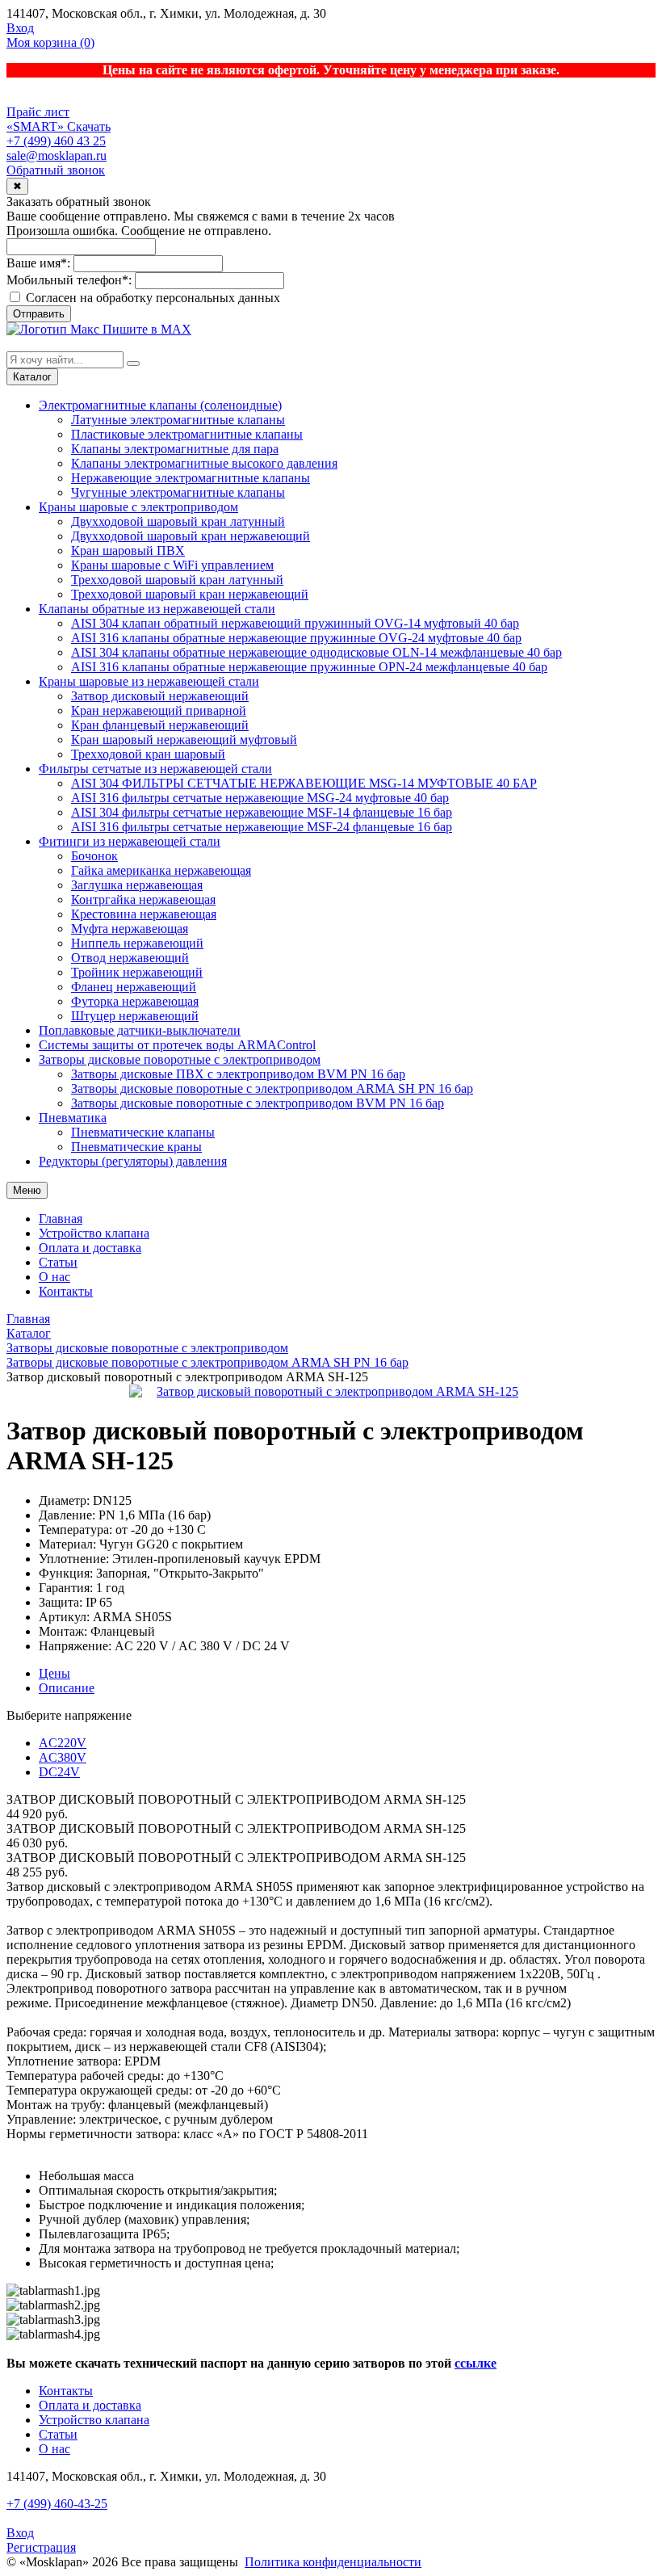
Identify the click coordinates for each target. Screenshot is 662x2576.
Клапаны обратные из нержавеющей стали (157, 609)
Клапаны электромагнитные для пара (175, 449)
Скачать (89, 126)
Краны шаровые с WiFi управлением (172, 565)
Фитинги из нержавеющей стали (130, 841)
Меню (27, 1190)
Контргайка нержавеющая (143, 899)
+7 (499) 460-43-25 (57, 2504)
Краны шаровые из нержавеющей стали (149, 681)
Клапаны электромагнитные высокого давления (204, 463)
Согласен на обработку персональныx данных (151, 298)
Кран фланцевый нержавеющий (160, 725)
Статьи (58, 1262)
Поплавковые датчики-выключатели (140, 1030)
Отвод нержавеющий (130, 958)
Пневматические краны (136, 1147)
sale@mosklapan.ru (57, 155)
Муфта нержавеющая (130, 929)
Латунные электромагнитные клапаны (178, 420)
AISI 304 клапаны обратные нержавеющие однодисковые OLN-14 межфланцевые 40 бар (316, 652)
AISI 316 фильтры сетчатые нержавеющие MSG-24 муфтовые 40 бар (260, 798)
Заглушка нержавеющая (137, 885)
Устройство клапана (94, 1233)
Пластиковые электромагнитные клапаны (187, 434)
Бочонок (94, 856)
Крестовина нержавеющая (144, 914)
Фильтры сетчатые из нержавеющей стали (155, 769)
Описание (67, 1688)
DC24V (59, 1772)
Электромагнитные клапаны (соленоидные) (160, 405)
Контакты (66, 1291)
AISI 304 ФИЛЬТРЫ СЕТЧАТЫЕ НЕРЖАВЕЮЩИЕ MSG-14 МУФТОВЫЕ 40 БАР (304, 783)
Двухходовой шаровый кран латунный (178, 521)
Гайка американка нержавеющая (161, 870)
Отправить (39, 314)
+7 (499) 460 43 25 (56, 141)
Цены (54, 1673)
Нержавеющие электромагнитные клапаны (191, 478)
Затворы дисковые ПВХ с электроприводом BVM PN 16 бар (238, 1074)
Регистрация (41, 2547)
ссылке (476, 2363)
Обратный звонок (56, 170)
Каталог (32, 377)
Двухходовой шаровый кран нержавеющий (191, 536)
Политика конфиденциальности (333, 2562)
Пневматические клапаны (143, 1132)
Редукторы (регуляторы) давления (133, 1161)
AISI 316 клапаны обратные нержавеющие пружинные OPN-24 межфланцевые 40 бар (309, 667)
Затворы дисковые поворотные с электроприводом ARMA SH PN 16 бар (272, 1088)
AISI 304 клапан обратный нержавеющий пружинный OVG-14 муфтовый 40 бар (295, 623)
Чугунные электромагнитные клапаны (178, 492)
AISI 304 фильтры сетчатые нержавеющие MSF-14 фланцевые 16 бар (262, 812)
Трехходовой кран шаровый (148, 754)
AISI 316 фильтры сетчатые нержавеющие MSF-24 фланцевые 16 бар (262, 827)
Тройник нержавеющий (137, 972)
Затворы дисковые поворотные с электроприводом (180, 1059)
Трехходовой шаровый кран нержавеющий (190, 594)
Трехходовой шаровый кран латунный (177, 580)
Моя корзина (50, 42)
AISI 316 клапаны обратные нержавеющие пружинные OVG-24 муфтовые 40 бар (296, 638)
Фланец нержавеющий (134, 987)
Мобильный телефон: (69, 280)
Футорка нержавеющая (135, 1001)
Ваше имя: (38, 263)
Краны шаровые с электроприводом (138, 507)
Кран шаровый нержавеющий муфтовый (184, 740)
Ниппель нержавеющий (137, 943)
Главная (61, 1219)
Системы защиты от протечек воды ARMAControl (177, 1045)
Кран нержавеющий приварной (159, 710)
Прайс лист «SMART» (38, 119)
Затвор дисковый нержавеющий (160, 696)
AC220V (63, 1743)
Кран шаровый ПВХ (128, 550)
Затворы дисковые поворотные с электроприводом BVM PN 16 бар (258, 1103)
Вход (20, 28)
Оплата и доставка (90, 1248)
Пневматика (73, 1118)
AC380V (63, 1757)
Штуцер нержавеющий (135, 1016)
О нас (54, 1277)
